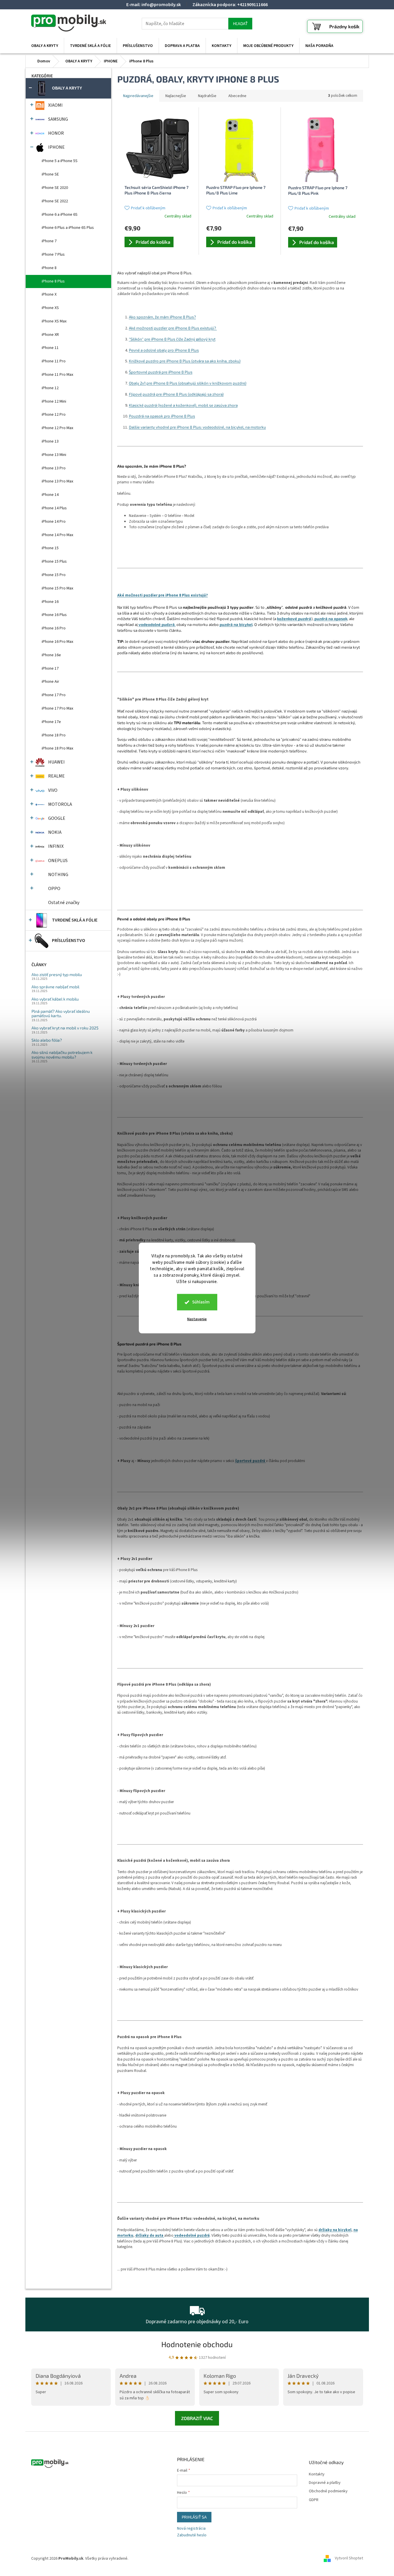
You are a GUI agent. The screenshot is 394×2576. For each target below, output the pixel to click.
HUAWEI (56, 762)
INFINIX (56, 846)
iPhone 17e (51, 722)
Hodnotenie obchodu (197, 2344)
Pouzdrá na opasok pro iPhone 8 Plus (162, 416)
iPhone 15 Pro (54, 575)
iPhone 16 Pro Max (57, 642)
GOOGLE (57, 818)
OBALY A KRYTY (67, 88)
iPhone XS (50, 308)
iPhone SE (50, 174)
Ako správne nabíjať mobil (55, 987)
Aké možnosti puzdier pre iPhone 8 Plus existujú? (173, 328)
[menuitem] (45, 46)
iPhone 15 (50, 548)
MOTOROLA (60, 804)
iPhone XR (50, 335)
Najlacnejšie (176, 96)
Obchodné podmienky (328, 2491)
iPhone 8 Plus (53, 281)
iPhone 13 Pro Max (57, 481)
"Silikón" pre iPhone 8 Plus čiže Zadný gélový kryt (172, 339)
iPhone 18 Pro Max (57, 748)
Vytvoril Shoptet (349, 2559)
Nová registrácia (191, 2529)
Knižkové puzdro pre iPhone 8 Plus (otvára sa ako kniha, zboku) (185, 361)
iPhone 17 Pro (54, 695)
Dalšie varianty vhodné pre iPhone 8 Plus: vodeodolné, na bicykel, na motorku (197, 427)
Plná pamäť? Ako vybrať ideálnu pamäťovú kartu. (61, 1014)
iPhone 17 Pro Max (57, 708)
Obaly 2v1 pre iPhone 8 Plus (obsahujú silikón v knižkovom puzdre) (188, 383)
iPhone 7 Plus (53, 255)
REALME (56, 776)
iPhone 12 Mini (54, 401)
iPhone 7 (49, 241)
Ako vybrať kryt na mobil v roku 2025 (65, 1028)
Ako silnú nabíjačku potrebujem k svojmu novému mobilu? (62, 1055)
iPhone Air (50, 682)
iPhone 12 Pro (54, 415)
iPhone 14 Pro (54, 522)
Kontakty (317, 2474)
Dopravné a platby (325, 2483)
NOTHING (58, 875)
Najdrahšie (207, 96)
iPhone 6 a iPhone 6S (60, 215)
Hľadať (240, 23)
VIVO (53, 790)
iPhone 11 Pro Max (57, 375)
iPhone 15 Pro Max (57, 588)
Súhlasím (201, 1302)
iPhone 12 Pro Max (57, 428)
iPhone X (49, 294)
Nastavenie (197, 1319)
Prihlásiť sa (194, 2517)
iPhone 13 (50, 441)
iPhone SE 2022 (55, 201)
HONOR (56, 133)
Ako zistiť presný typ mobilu (57, 974)
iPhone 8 (49, 268)
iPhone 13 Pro (54, 468)
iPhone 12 (50, 388)
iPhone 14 (50, 495)
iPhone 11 (50, 348)
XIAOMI (55, 105)
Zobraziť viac (197, 2418)
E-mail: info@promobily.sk (154, 5)
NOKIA (55, 832)
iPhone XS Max (54, 321)
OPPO (54, 889)
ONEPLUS (58, 861)
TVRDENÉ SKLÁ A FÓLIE (75, 920)
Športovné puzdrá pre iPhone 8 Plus (161, 372)
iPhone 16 (50, 602)
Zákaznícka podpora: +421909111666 (230, 5)
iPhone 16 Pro (54, 628)
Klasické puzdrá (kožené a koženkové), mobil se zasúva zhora (183, 405)
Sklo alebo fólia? (47, 1040)
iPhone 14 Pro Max (57, 535)
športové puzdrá (251, 1461)
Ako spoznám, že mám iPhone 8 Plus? (162, 317)
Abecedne (237, 96)
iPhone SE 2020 (55, 188)
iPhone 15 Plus (54, 561)
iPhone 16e (51, 655)
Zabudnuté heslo (192, 2535)
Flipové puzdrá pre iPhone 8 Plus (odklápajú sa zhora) (176, 394)
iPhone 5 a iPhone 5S (60, 161)
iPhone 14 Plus (54, 508)
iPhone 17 (50, 668)
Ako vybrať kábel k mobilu (55, 999)
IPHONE (56, 147)
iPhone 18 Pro (54, 735)
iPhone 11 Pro (54, 361)
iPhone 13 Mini (54, 455)
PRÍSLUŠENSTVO (69, 940)
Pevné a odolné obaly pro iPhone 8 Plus (164, 350)
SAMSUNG (58, 119)
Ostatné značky (64, 903)
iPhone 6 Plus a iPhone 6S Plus (68, 228)
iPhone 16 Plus (54, 615)
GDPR (314, 2500)
